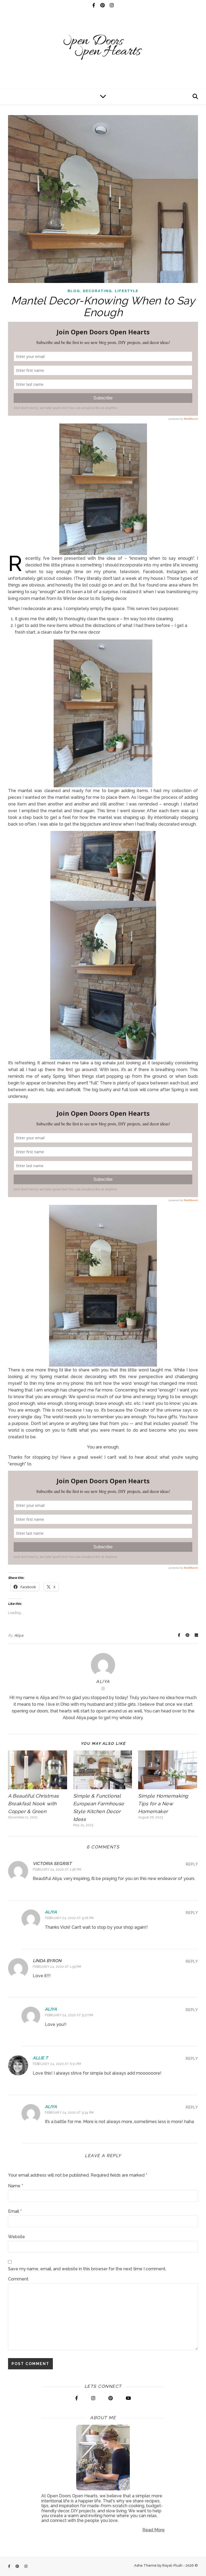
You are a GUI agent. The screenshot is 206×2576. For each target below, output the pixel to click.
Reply (192, 1864)
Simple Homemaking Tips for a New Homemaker (163, 1804)
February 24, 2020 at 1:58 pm (57, 1870)
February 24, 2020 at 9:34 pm (69, 2113)
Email (15, 2211)
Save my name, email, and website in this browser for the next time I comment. (87, 2269)
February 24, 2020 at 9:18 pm (69, 1918)
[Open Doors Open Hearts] (103, 47)
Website (16, 2237)
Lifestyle (127, 291)
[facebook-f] (94, 5)
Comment (18, 2279)
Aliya (19, 1635)
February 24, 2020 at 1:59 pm (57, 1967)
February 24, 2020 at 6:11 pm (57, 2064)
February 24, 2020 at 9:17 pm (69, 2015)
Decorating (97, 291)
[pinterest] (103, 5)
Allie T (40, 2058)
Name (16, 2186)
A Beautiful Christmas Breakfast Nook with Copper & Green (34, 1804)
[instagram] (112, 5)
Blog (74, 291)
